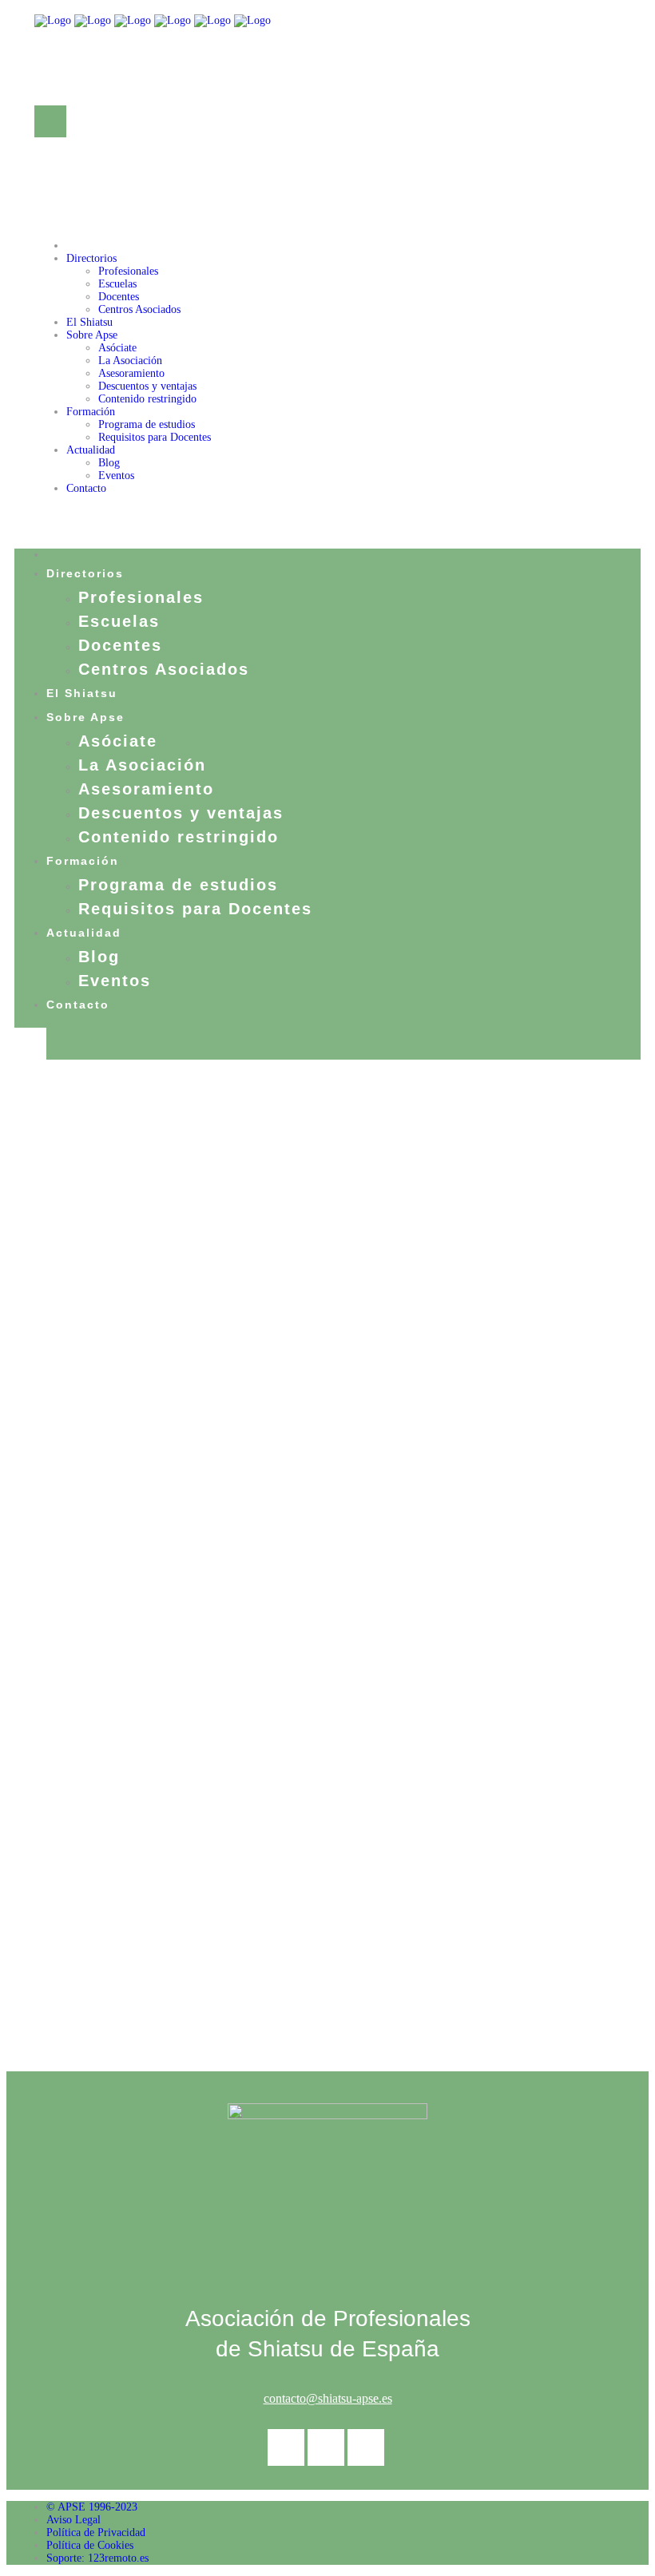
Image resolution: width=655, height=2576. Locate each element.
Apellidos (68, 1661)
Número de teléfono (99, 1704)
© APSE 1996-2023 (92, 2507)
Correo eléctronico (422, 1618)
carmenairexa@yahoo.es (402, 1634)
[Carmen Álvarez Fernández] (89, 1239)
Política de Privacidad (96, 2532)
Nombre (64, 1618)
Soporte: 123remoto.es (97, 2558)
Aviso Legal (73, 2520)
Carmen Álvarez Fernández (286, 1253)
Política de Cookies (90, 2545)
